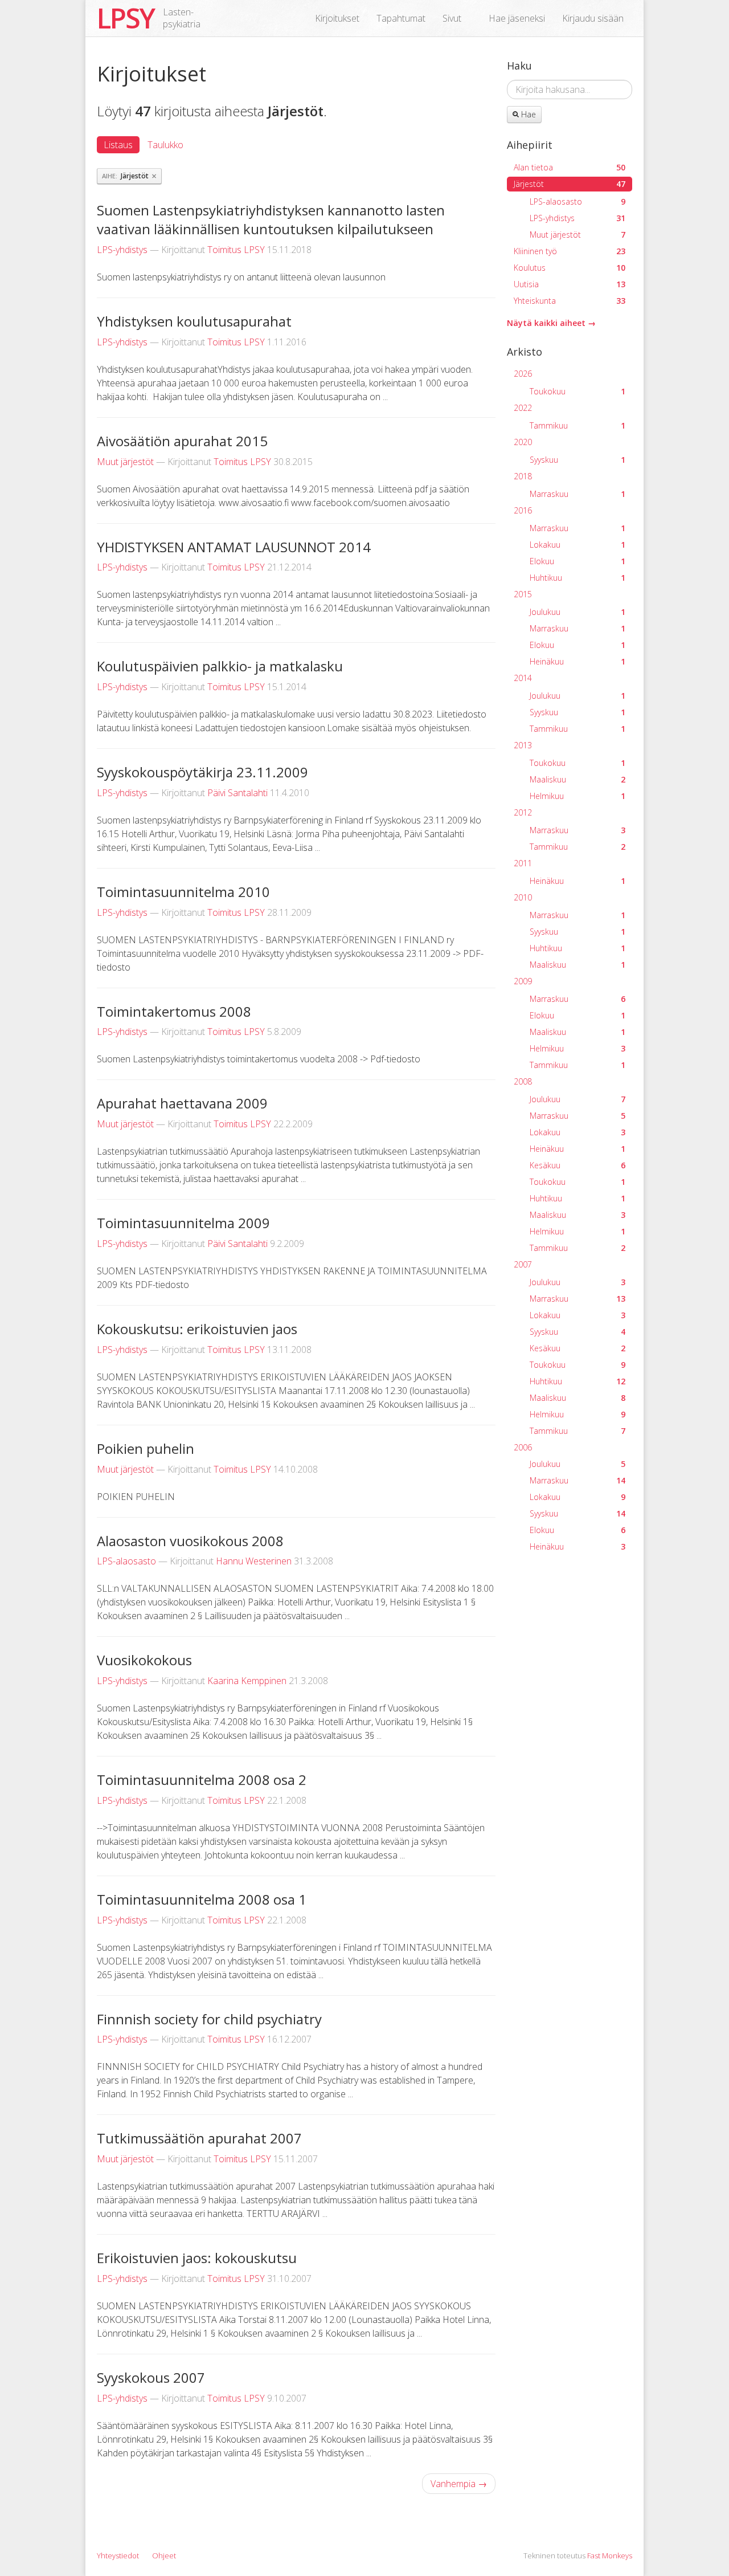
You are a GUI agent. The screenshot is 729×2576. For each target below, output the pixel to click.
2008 (523, 1081)
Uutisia (570, 284)
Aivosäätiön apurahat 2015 (182, 441)
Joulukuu (578, 612)
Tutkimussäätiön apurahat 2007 (199, 2138)
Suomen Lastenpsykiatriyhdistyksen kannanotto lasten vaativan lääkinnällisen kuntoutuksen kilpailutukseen (271, 220)
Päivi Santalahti (237, 793)
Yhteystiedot (118, 2555)
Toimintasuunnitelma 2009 (183, 1223)
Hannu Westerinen (254, 1561)
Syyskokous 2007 (151, 2377)
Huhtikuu (578, 578)
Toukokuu (578, 391)
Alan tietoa (570, 167)
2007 (523, 1264)
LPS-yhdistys (122, 250)
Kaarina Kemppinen (247, 1681)
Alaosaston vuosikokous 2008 (190, 1541)
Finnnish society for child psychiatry (209, 2019)
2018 (523, 476)
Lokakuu (578, 545)
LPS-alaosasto (126, 1561)
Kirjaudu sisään (593, 18)
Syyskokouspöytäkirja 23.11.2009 (202, 772)
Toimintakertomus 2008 (174, 1011)
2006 (523, 1447)
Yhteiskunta (570, 301)
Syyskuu (578, 460)
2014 (523, 678)
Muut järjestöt (125, 462)
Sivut (452, 18)
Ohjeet (164, 2555)
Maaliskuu (578, 779)
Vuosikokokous (144, 1660)
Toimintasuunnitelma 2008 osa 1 (202, 1899)
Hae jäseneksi (517, 18)
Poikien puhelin (146, 1448)
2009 (523, 981)
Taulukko (165, 145)
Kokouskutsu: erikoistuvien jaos (197, 1329)
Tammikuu (578, 425)
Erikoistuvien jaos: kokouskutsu (197, 2258)
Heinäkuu (578, 661)
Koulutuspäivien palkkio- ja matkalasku (220, 666)
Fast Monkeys (610, 2555)
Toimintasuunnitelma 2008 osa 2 (202, 1780)
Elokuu (578, 561)
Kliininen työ (570, 251)
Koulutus (570, 268)
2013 (523, 745)
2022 (523, 408)
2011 (523, 863)
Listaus (118, 145)
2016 (523, 510)
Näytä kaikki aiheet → (551, 323)
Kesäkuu (578, 1165)
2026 (523, 374)
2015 (523, 594)
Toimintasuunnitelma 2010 (183, 892)
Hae (527, 114)
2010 (523, 897)
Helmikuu (578, 796)
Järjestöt (570, 184)
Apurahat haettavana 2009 (182, 1103)
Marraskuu (578, 494)
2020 (523, 442)
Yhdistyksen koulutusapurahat (194, 321)
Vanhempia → (459, 2484)
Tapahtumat (401, 18)
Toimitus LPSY (236, 250)
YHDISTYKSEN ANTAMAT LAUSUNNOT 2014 (234, 547)
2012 (523, 812)
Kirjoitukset (337, 18)
